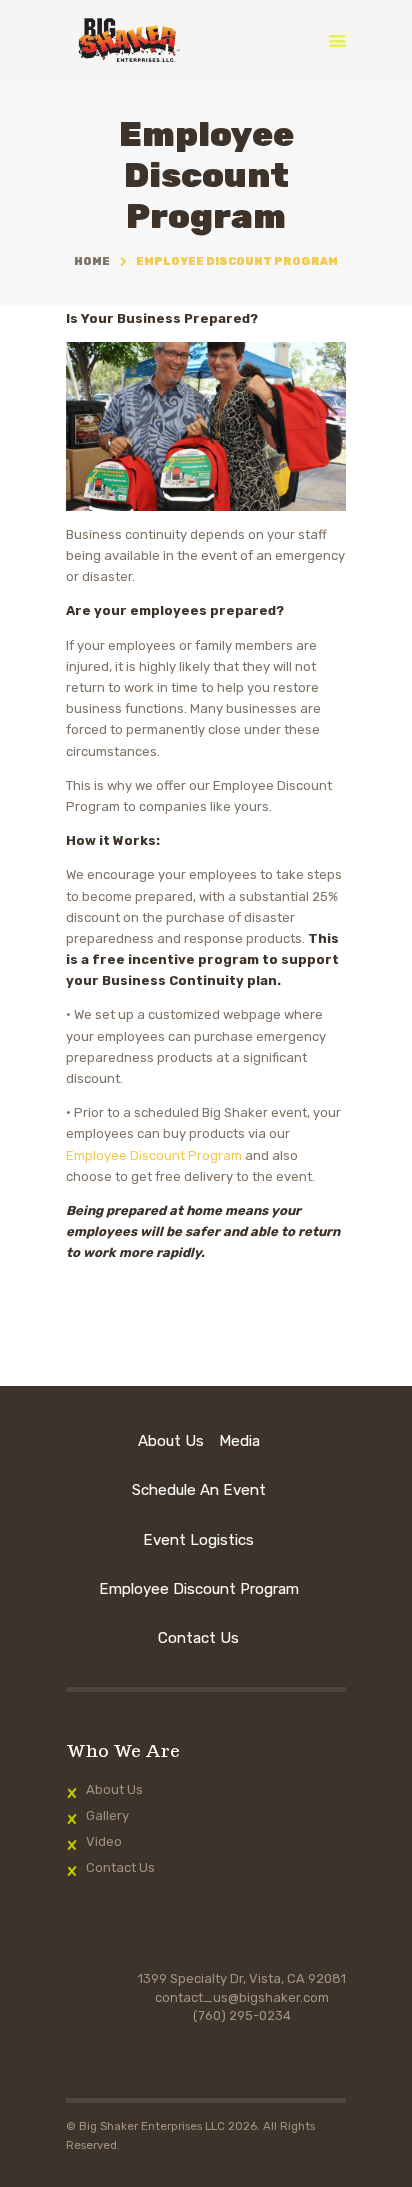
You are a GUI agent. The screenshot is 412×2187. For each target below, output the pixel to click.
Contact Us (120, 1867)
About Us (114, 1789)
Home (92, 261)
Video (104, 1841)
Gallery (107, 1815)
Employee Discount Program (154, 1155)
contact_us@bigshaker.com (242, 1997)
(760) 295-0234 (242, 2015)
